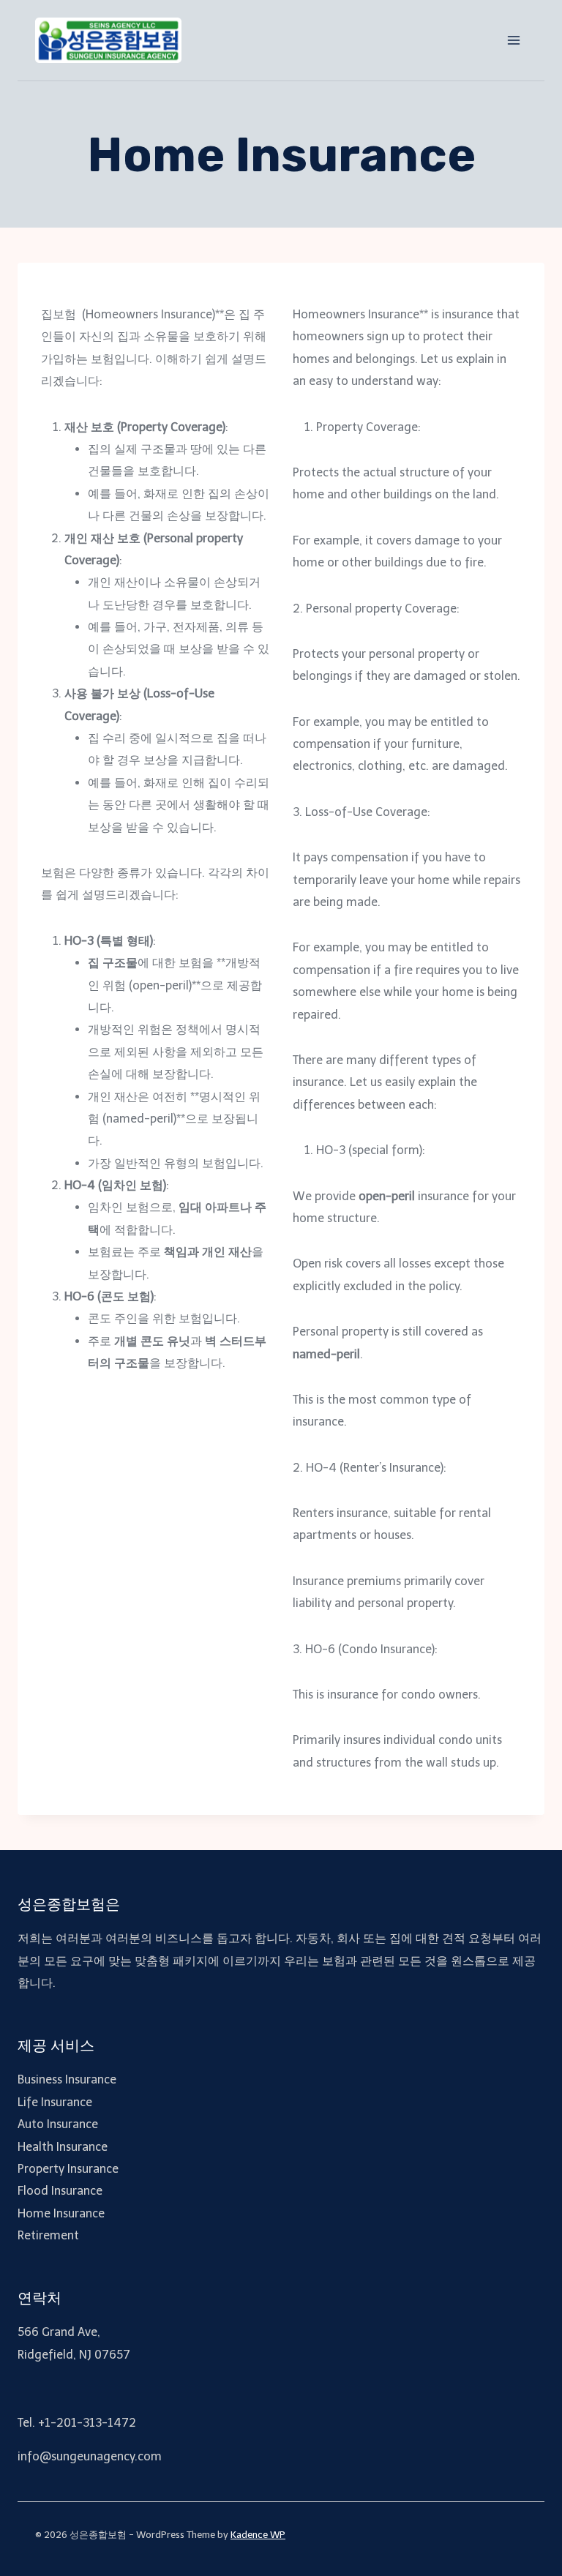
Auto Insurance (58, 2124)
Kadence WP (258, 2535)
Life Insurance (55, 2102)
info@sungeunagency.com (90, 2456)
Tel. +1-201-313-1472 (77, 2423)
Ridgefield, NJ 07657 (74, 2355)
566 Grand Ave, (59, 2332)
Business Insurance (67, 2079)
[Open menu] (513, 40)
